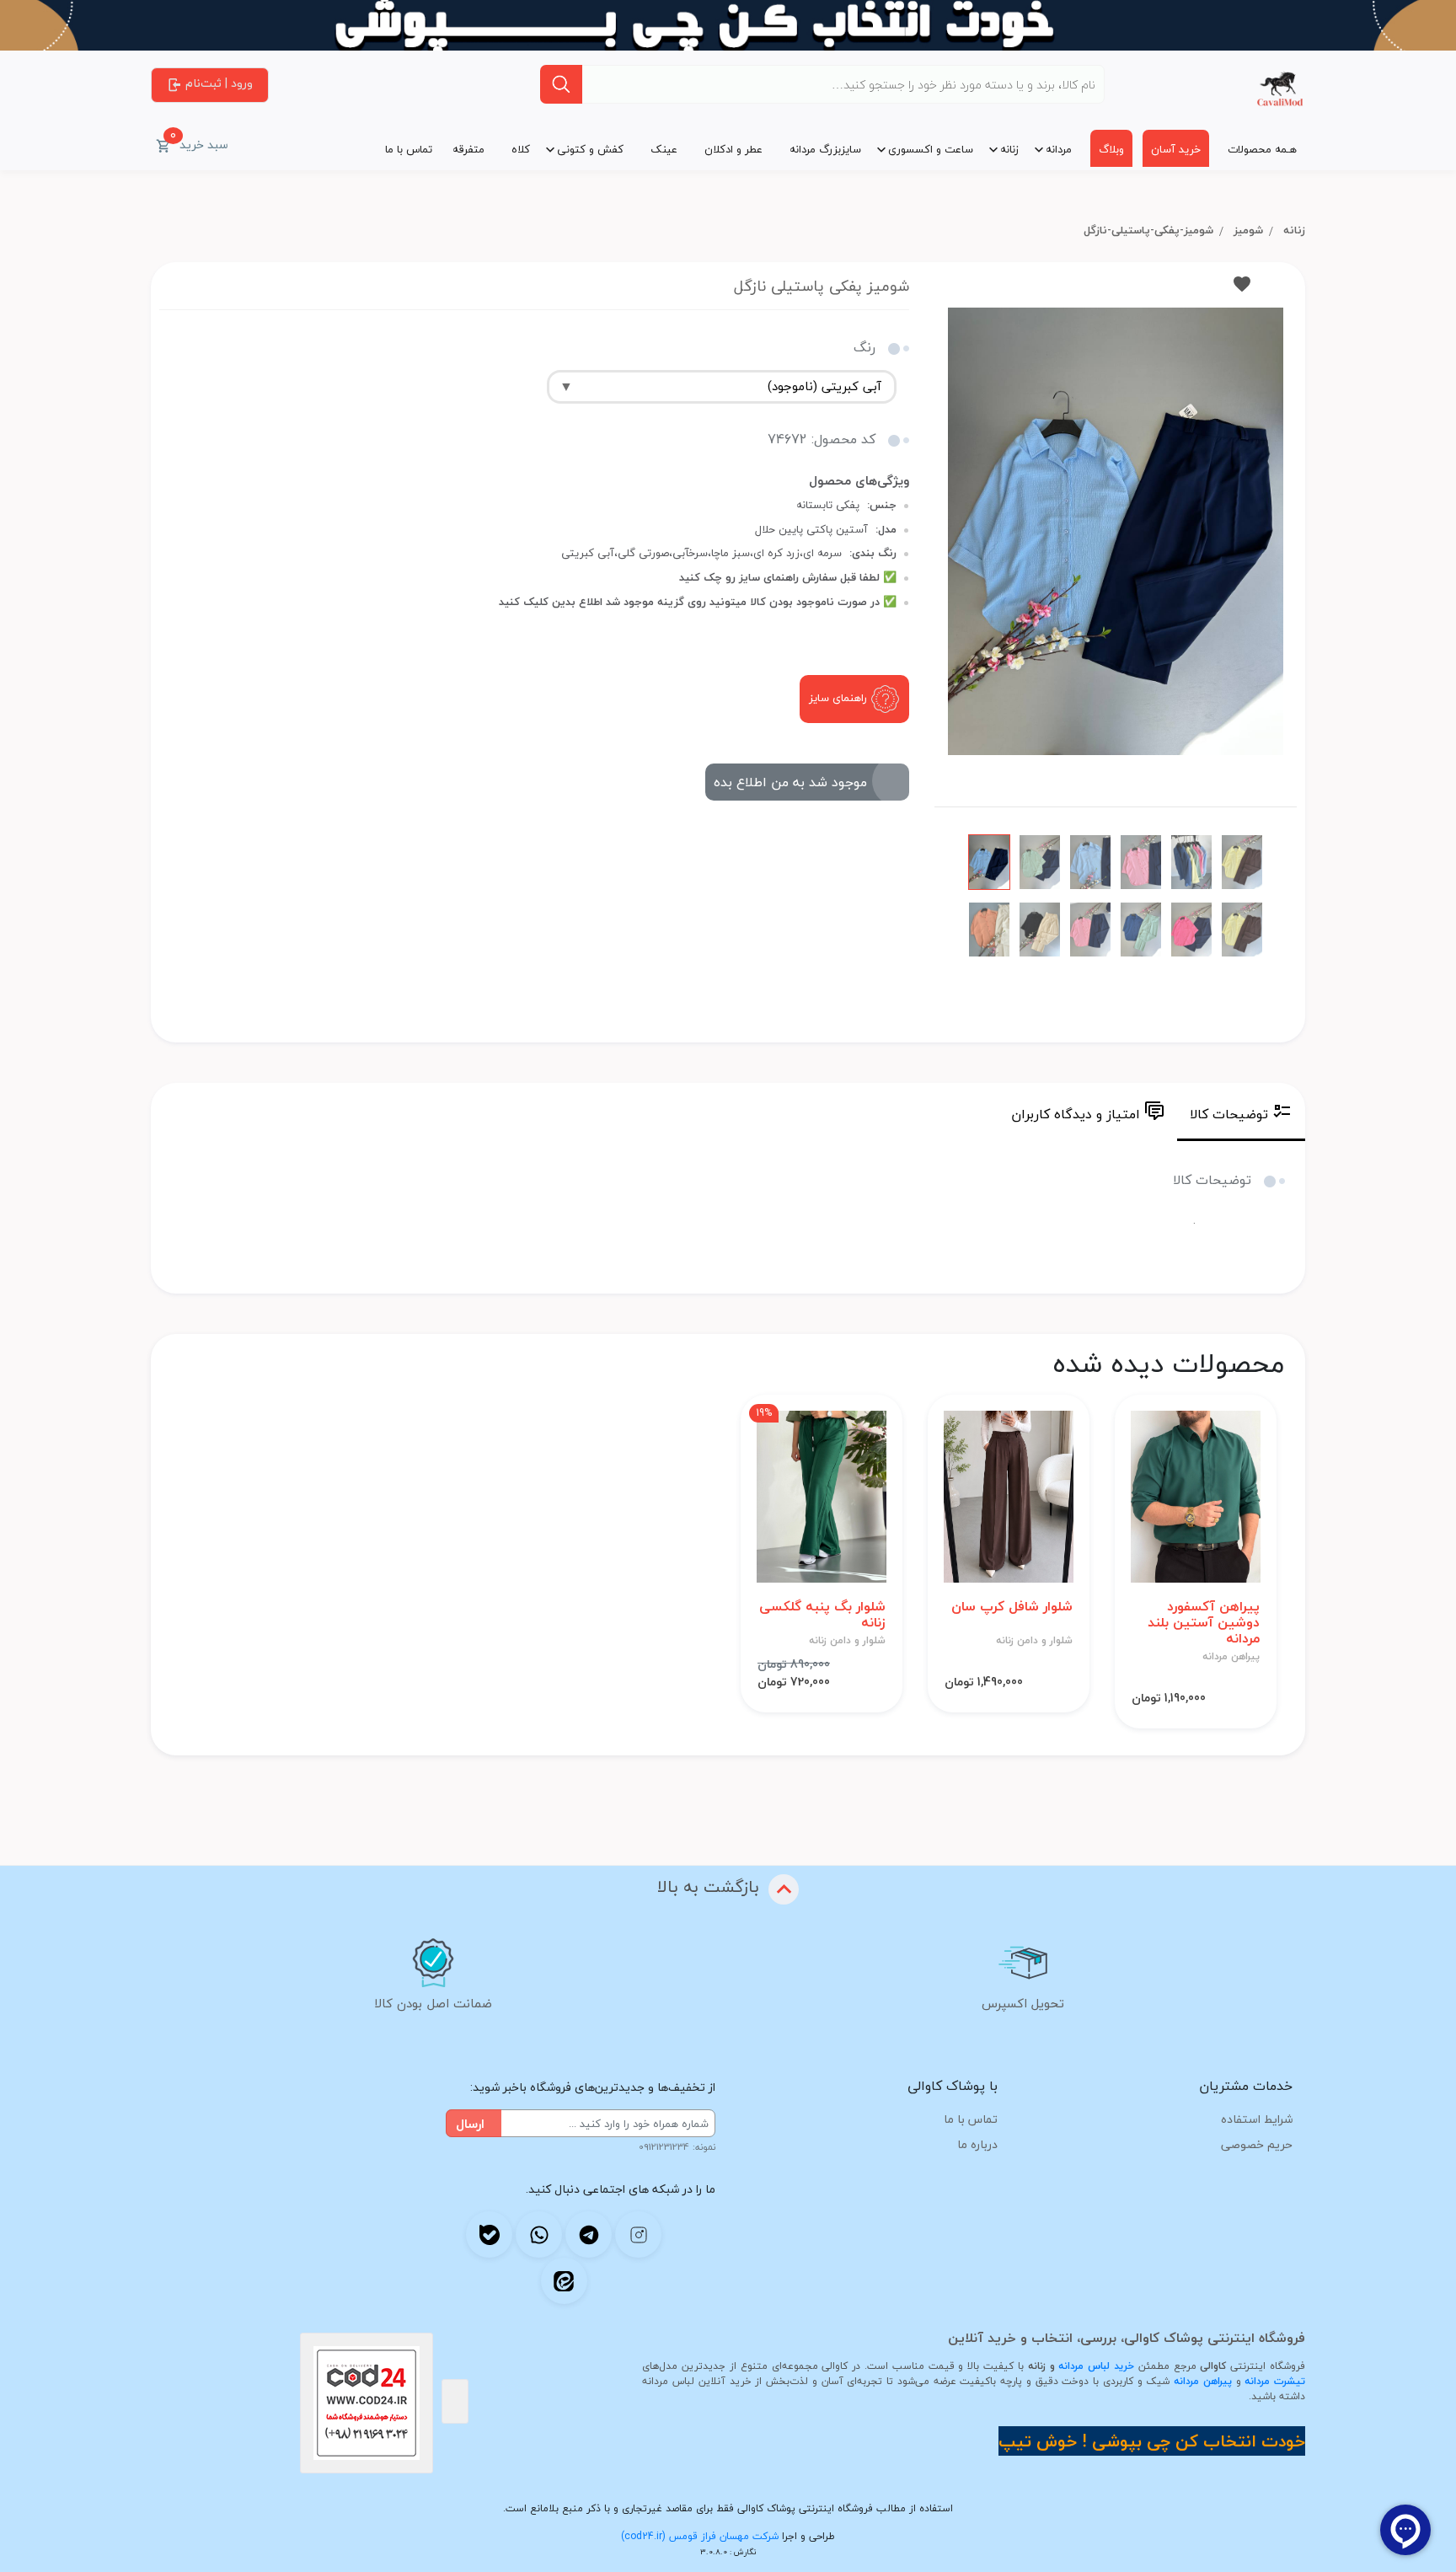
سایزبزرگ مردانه (825, 149)
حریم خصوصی (1257, 2144)
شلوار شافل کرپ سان (1012, 1607)
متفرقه (468, 149)
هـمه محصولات (1262, 149)
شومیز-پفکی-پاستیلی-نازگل (1148, 230)
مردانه (1059, 149)
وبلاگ (1111, 149)
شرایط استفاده (1257, 2119)
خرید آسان (1176, 149)
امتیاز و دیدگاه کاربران (1076, 1114)
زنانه (1009, 149)
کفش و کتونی (590, 149)
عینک (664, 149)
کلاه (521, 149)
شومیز (1248, 230)
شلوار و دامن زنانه (1034, 1641)
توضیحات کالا (1229, 1114)
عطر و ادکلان (733, 149)
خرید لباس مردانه (1096, 2366)
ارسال (470, 2124)
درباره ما (977, 2144)
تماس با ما (409, 149)
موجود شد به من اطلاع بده (790, 782)
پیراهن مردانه (1231, 1657)
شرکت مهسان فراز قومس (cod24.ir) (700, 2536)
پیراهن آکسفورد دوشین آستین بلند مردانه (1204, 1623)
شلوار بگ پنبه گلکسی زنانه (822, 1615)
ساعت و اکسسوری (931, 149)
